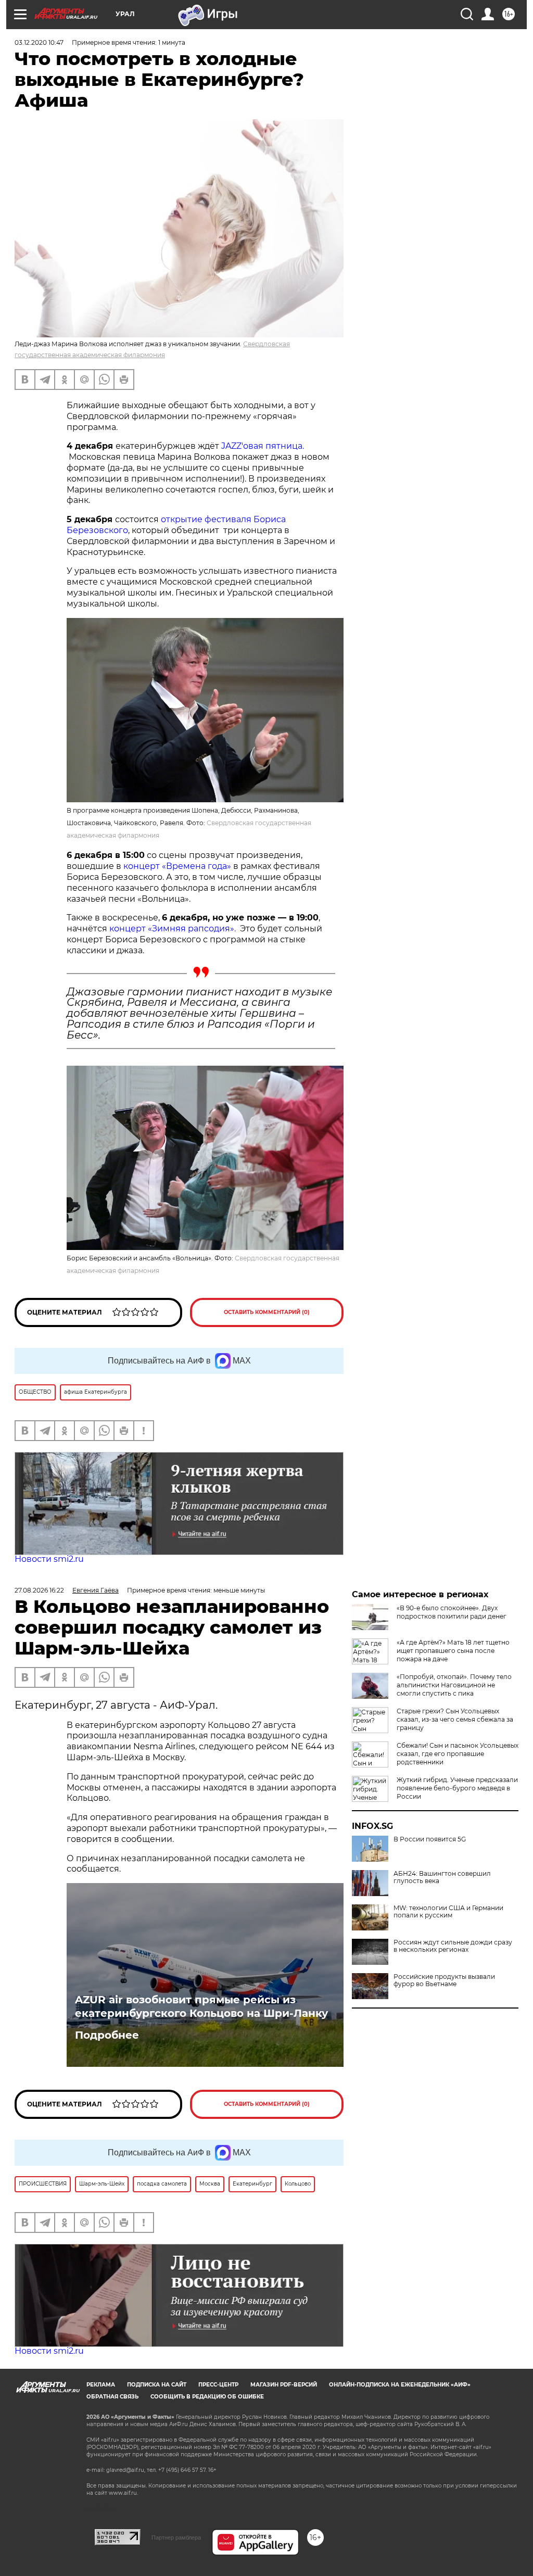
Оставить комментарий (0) (267, 1312)
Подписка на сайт (157, 2385)
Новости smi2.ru (49, 1559)
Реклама (101, 2385)
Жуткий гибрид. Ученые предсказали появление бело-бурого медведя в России (457, 1788)
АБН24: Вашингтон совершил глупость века (442, 1877)
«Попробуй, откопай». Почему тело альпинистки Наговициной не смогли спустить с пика (454, 1685)
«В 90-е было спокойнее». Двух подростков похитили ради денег (452, 1612)
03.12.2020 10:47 (39, 42)
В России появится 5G (430, 1839)
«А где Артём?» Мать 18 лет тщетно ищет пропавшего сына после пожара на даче (453, 1651)
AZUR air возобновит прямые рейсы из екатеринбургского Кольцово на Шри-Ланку (201, 2006)
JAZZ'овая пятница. (262, 446)
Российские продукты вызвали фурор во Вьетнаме (444, 1980)
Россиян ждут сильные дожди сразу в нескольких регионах (453, 1946)
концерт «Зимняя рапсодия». (173, 929)
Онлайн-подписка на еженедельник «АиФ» (400, 2385)
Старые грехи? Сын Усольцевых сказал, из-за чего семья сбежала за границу (455, 1719)
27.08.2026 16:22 (39, 1590)
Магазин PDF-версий (284, 2385)
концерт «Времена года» (176, 866)
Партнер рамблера (176, 2537)
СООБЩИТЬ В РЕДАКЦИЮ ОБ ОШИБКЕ (207, 2397)
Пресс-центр (218, 2385)
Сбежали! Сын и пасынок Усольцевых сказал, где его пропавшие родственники (458, 1754)
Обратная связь (112, 2397)
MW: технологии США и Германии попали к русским (448, 1912)
